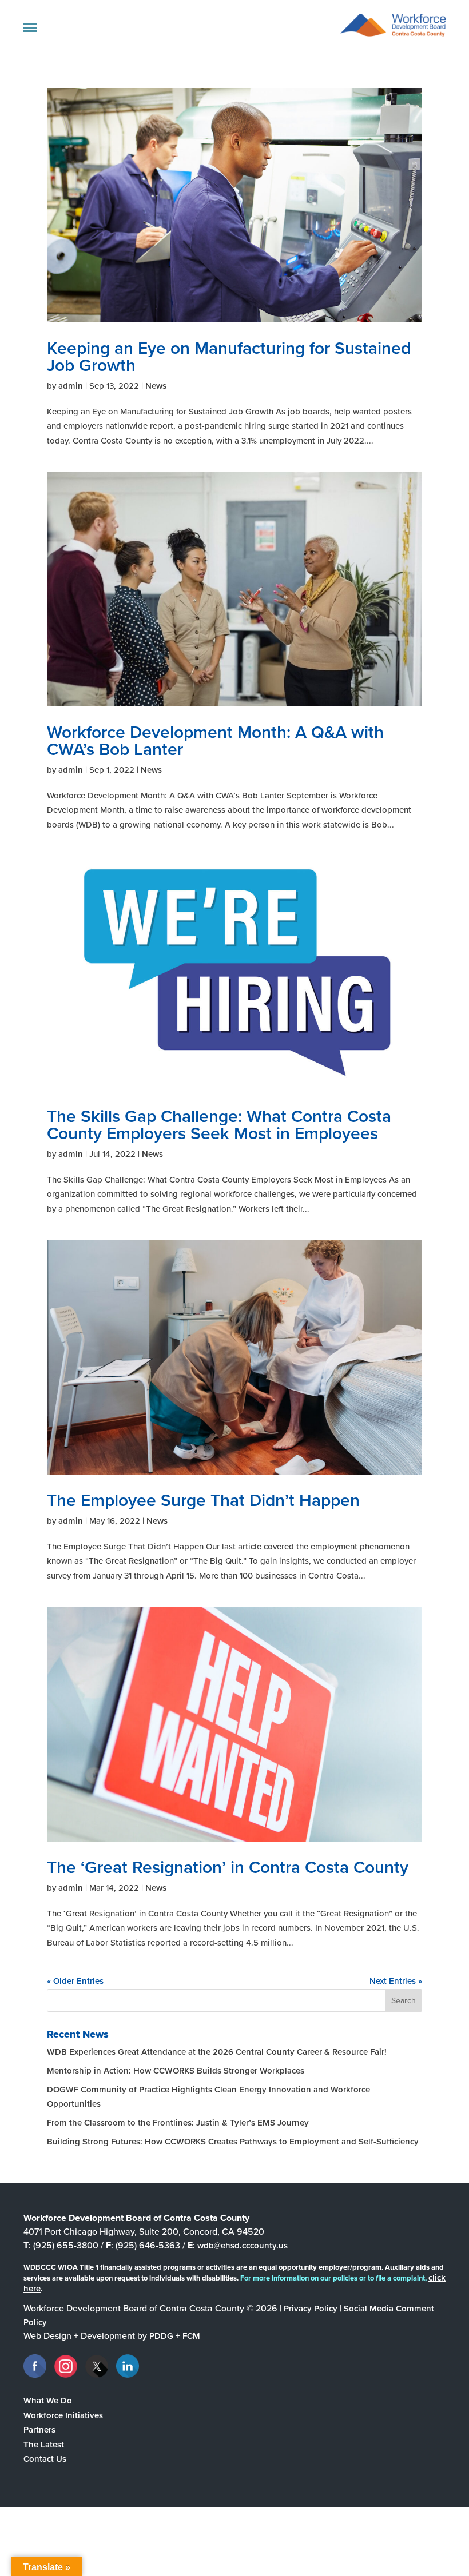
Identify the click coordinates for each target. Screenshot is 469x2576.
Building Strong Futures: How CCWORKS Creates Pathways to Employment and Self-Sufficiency (233, 2142)
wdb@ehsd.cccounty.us (243, 2246)
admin (71, 386)
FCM (191, 2336)
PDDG (161, 2336)
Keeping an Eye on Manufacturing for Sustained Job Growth (229, 357)
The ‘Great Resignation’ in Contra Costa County (228, 1867)
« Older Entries (75, 1981)
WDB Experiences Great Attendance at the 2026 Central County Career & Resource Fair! (217, 2052)
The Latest (44, 2445)
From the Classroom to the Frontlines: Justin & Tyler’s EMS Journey (178, 2123)
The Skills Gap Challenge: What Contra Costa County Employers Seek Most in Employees (219, 1125)
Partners (39, 2430)
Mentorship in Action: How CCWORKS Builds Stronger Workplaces (176, 2071)
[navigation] (30, 28)
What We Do (48, 2401)
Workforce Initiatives (63, 2415)
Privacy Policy (311, 2309)
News (156, 386)
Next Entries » (396, 1981)
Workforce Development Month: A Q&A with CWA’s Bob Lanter (215, 741)
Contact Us (45, 2459)
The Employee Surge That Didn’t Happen (203, 1500)
